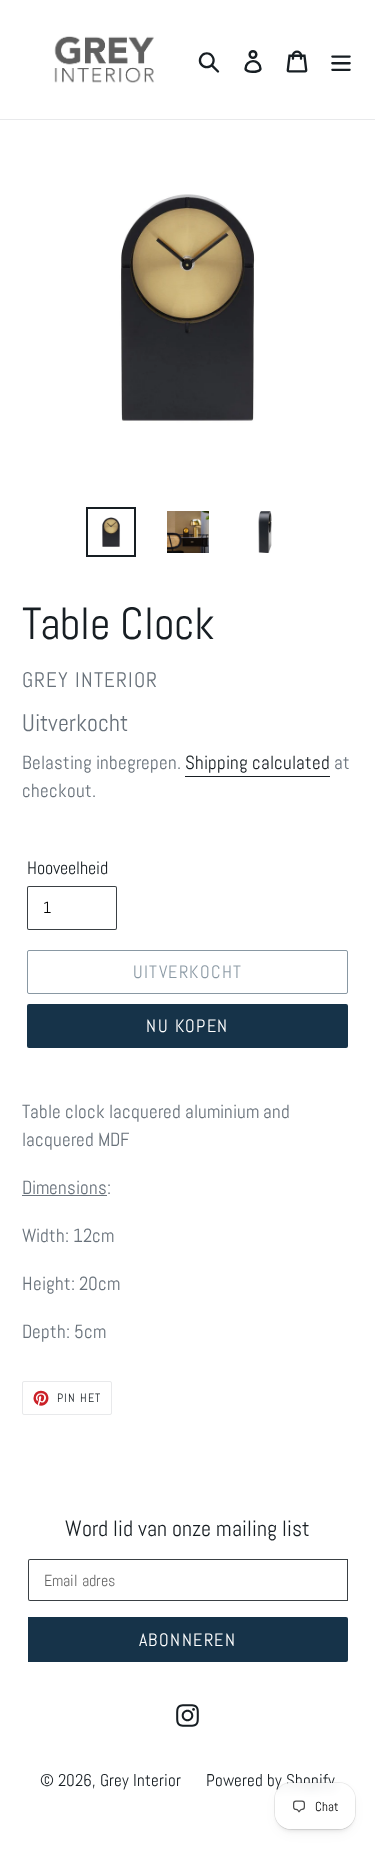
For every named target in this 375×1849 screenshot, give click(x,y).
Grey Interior (140, 1780)
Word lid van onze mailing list (187, 1528)
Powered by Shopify (270, 1780)
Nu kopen (187, 1025)
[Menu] (341, 60)
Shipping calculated (257, 762)
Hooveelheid (67, 867)
